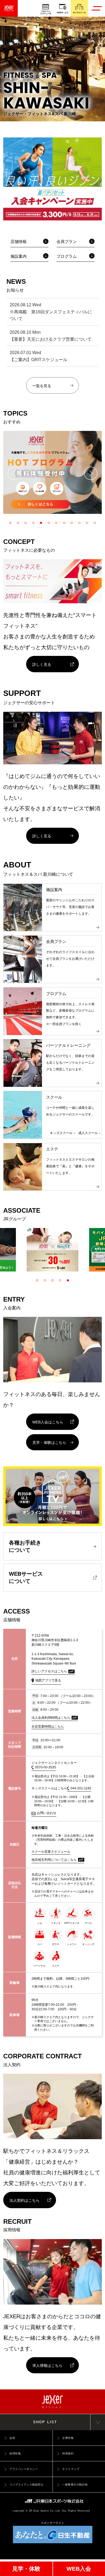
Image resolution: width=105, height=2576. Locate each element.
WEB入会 (79, 2569)
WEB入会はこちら (48, 1422)
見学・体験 (26, 2569)
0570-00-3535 (45, 1767)
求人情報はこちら (47, 2366)
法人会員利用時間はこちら (51, 1718)
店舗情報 (19, 242)
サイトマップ (71, 2469)
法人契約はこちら (24, 2200)
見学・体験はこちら (49, 1443)
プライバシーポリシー (24, 2469)
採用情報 (15, 2453)
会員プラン (67, 242)
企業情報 (68, 2438)
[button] (14, 473)
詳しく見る (42, 664)
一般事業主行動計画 (75, 2485)
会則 (12, 2438)
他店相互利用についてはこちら (54, 1860)
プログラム (67, 256)
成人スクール (88, 1133)
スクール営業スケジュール (51, 1852)
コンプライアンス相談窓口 (26, 2485)
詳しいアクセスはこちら (49, 1671)
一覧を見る (42, 386)
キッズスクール (61, 1133)
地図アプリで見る (48, 1680)
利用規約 (68, 2453)
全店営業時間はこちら (48, 1727)
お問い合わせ (47, 1813)
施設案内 (19, 256)
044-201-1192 (81, 1788)
